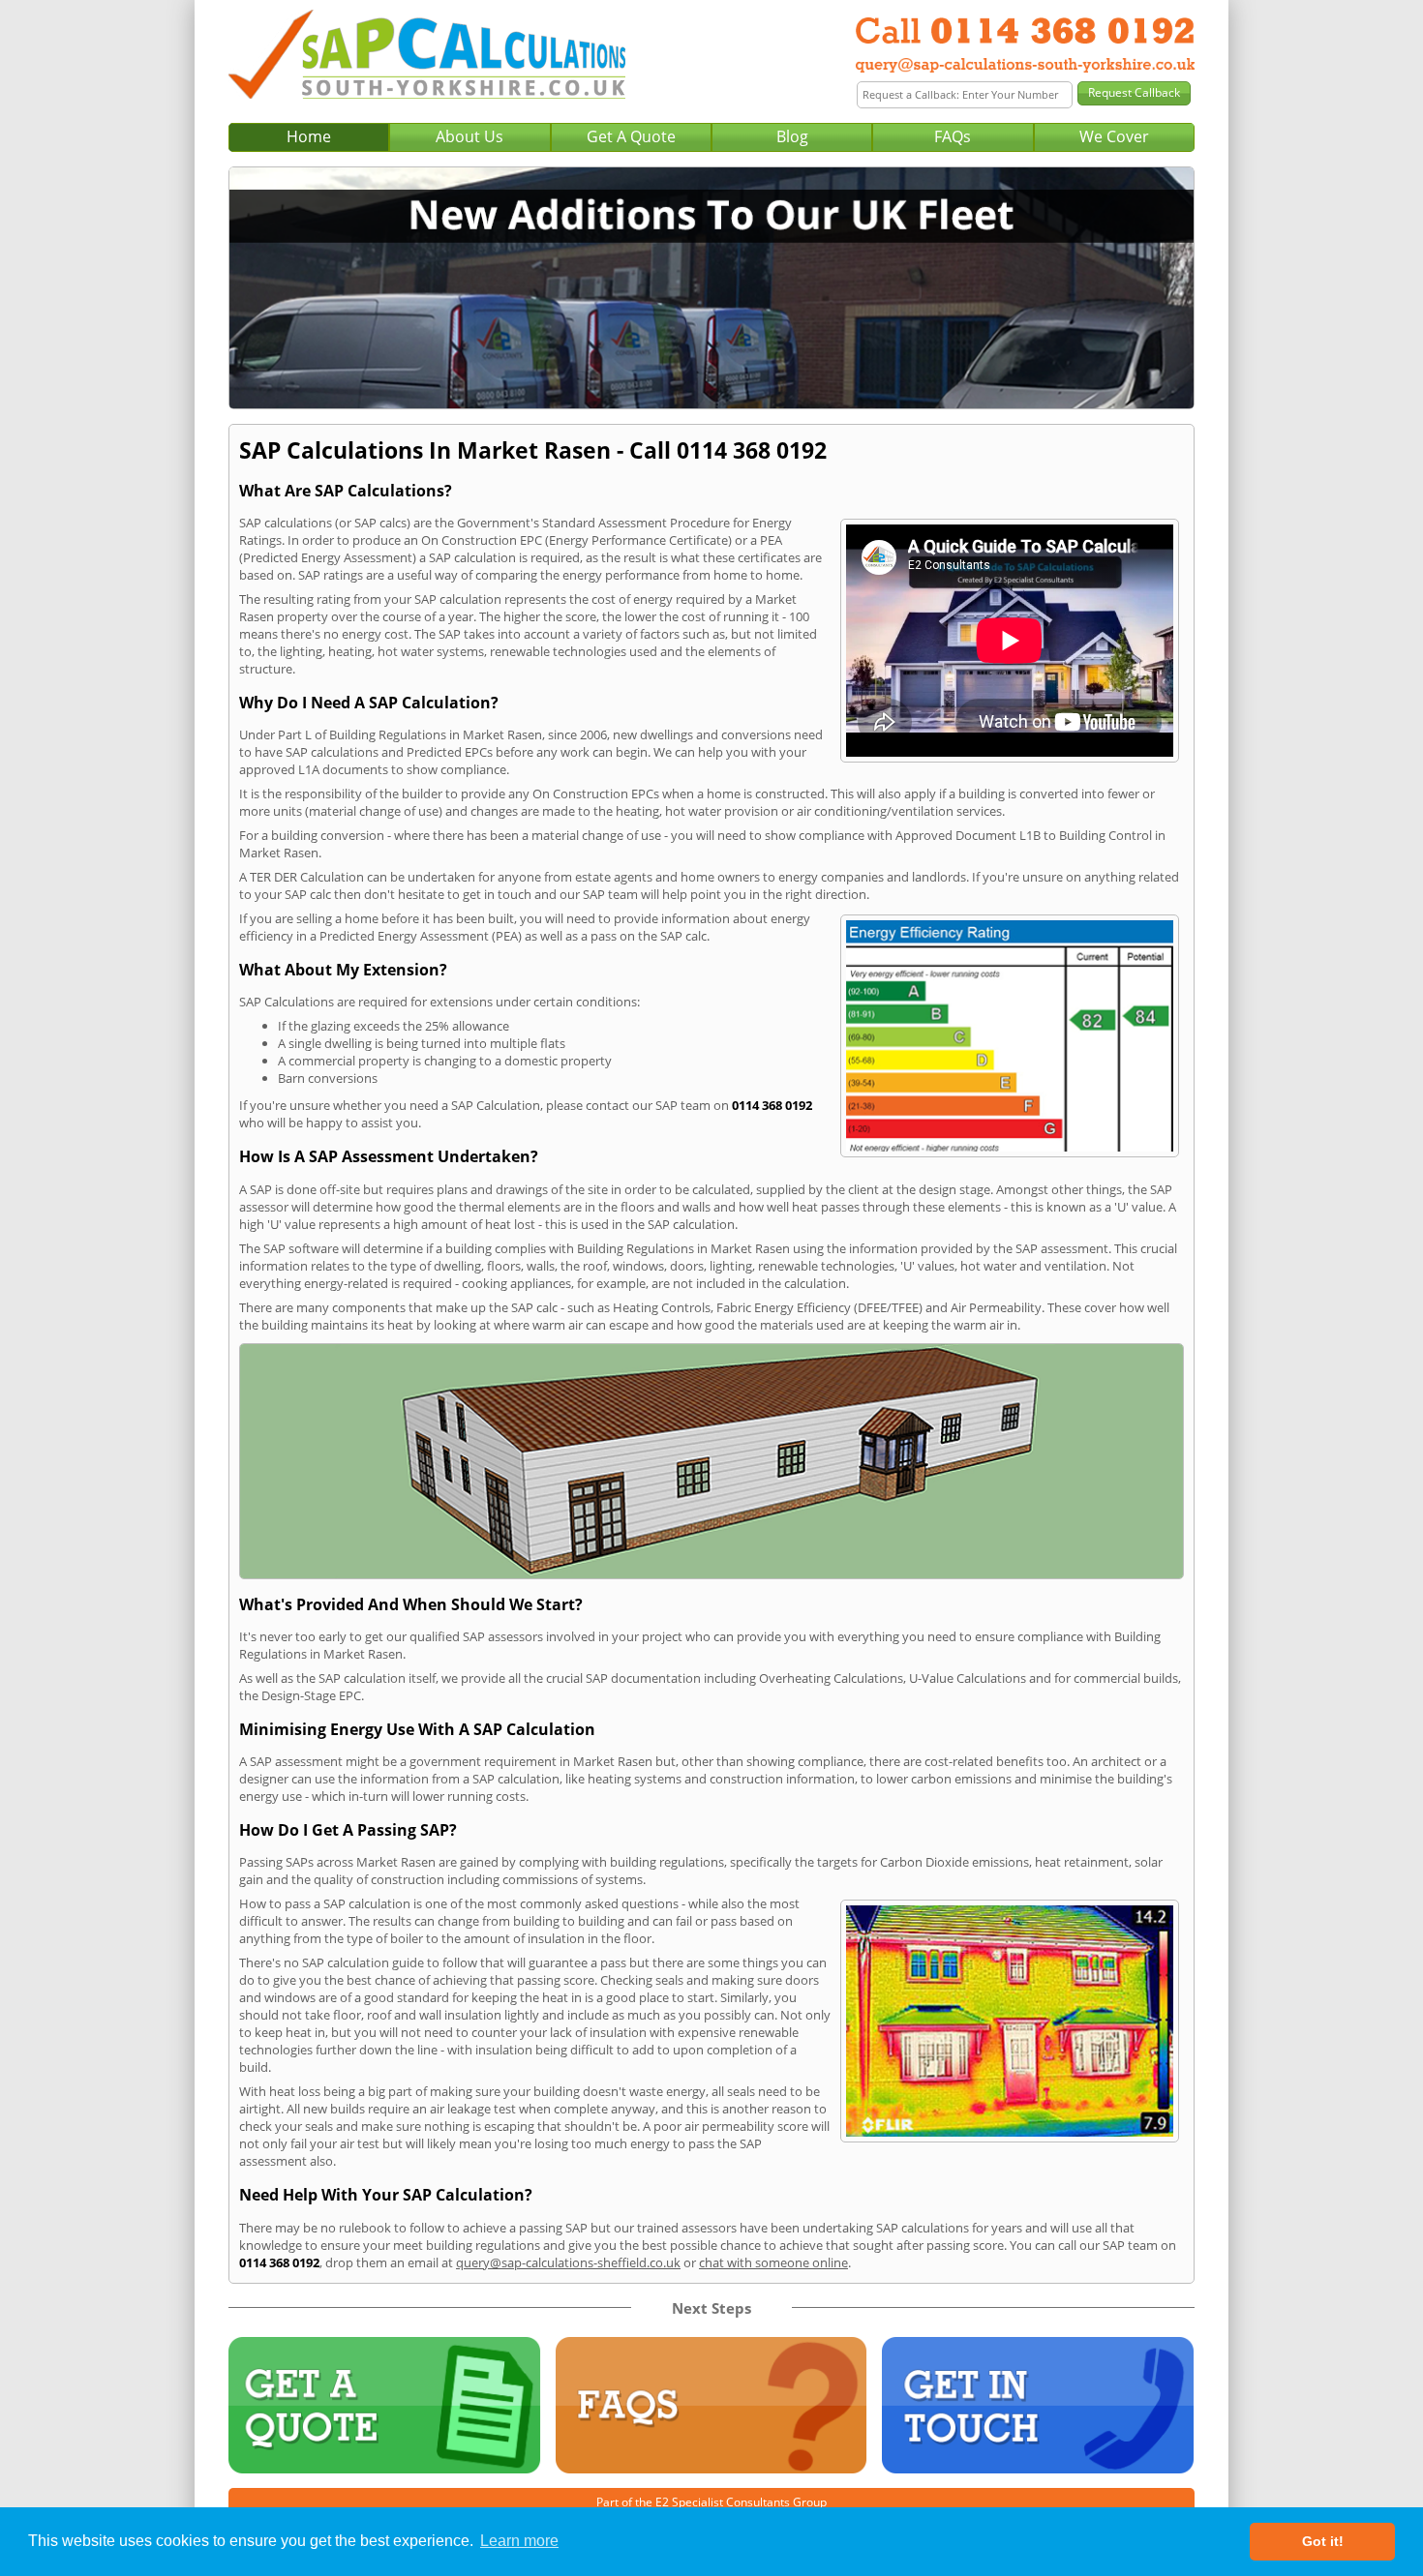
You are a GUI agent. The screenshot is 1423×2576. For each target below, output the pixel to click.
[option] (711, 288)
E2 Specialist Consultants (723, 2502)
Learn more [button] (519, 2541)
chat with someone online (773, 2262)
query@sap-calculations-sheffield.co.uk (568, 2262)
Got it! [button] (1323, 2541)
